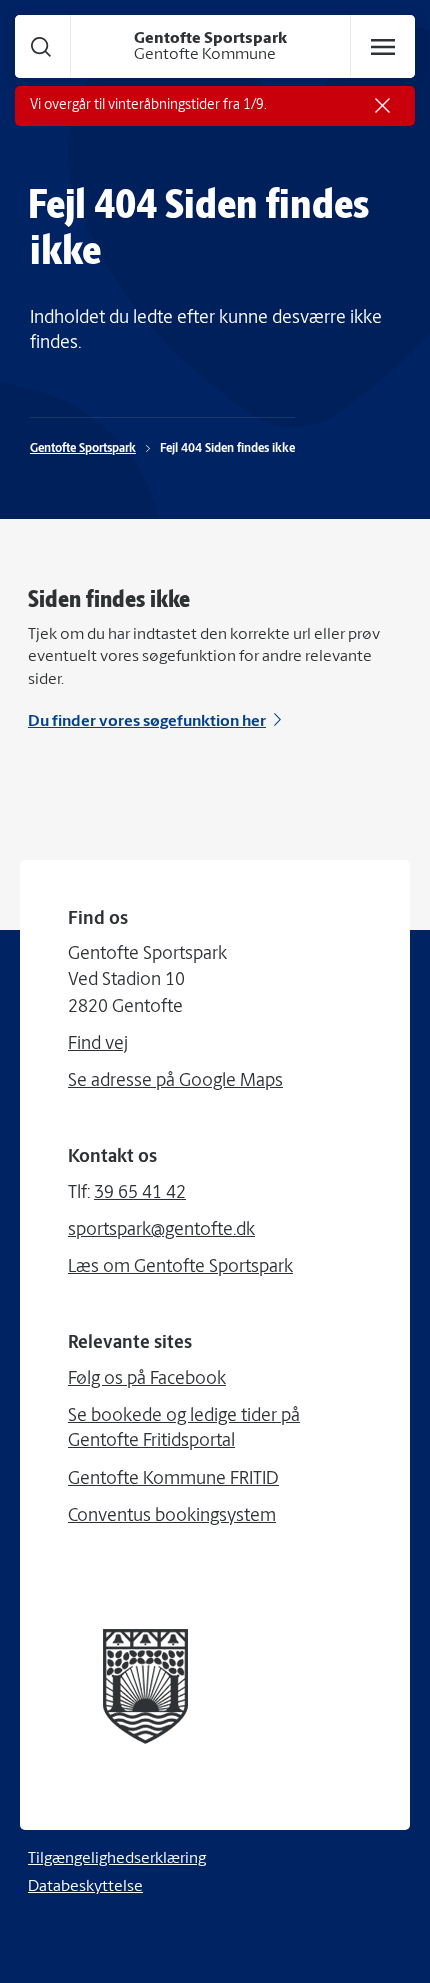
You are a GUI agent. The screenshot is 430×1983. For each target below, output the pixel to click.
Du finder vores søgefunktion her (147, 722)
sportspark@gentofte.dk (161, 1231)
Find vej (98, 1045)
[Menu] (383, 47)
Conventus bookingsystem (172, 1517)
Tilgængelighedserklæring (117, 1859)
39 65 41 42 (140, 1194)
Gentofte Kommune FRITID (173, 1480)
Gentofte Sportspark (83, 449)
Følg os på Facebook (147, 1380)
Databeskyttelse (85, 1887)
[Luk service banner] (382, 105)
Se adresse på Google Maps (175, 1082)
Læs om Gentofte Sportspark (180, 1268)
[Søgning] (41, 46)
